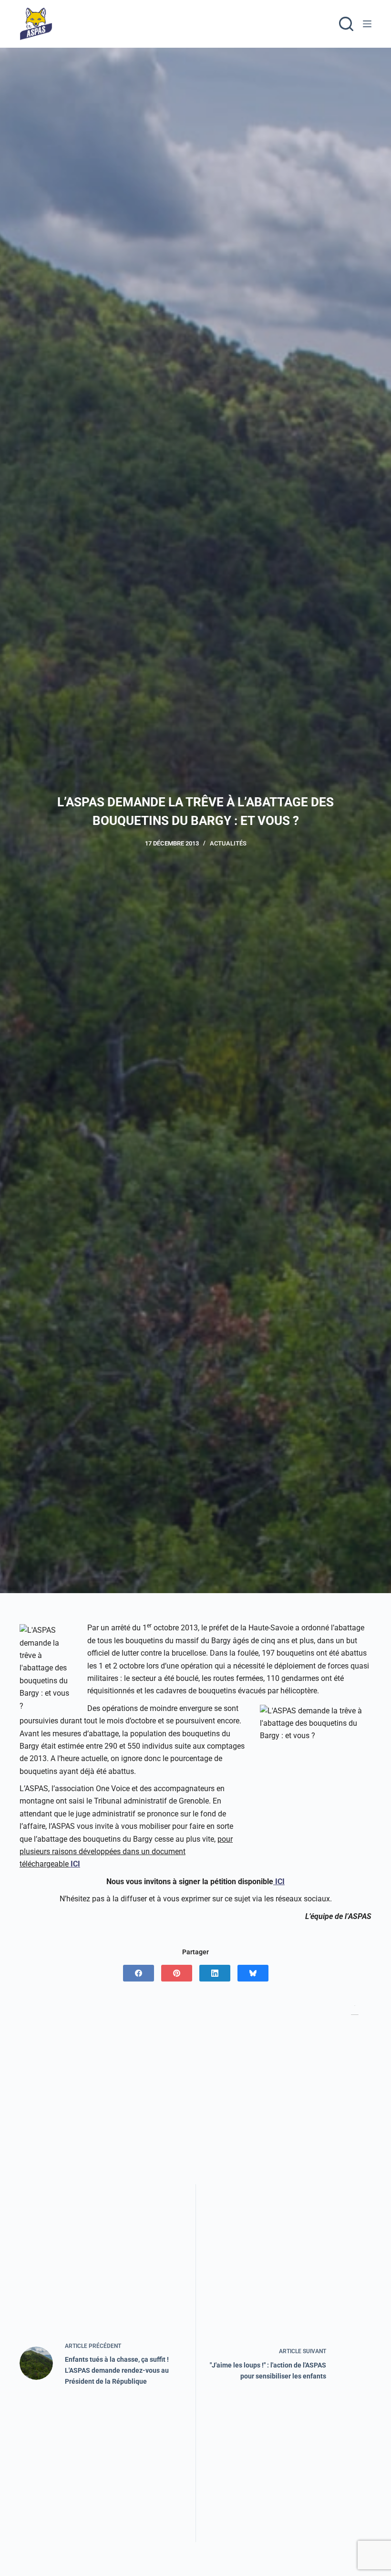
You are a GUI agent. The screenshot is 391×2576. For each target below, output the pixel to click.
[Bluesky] (253, 1973)
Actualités (228, 843)
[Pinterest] (177, 1973)
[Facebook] (139, 1973)
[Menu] (367, 24)
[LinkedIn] (215, 1973)
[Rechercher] (346, 24)
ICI (74, 1864)
